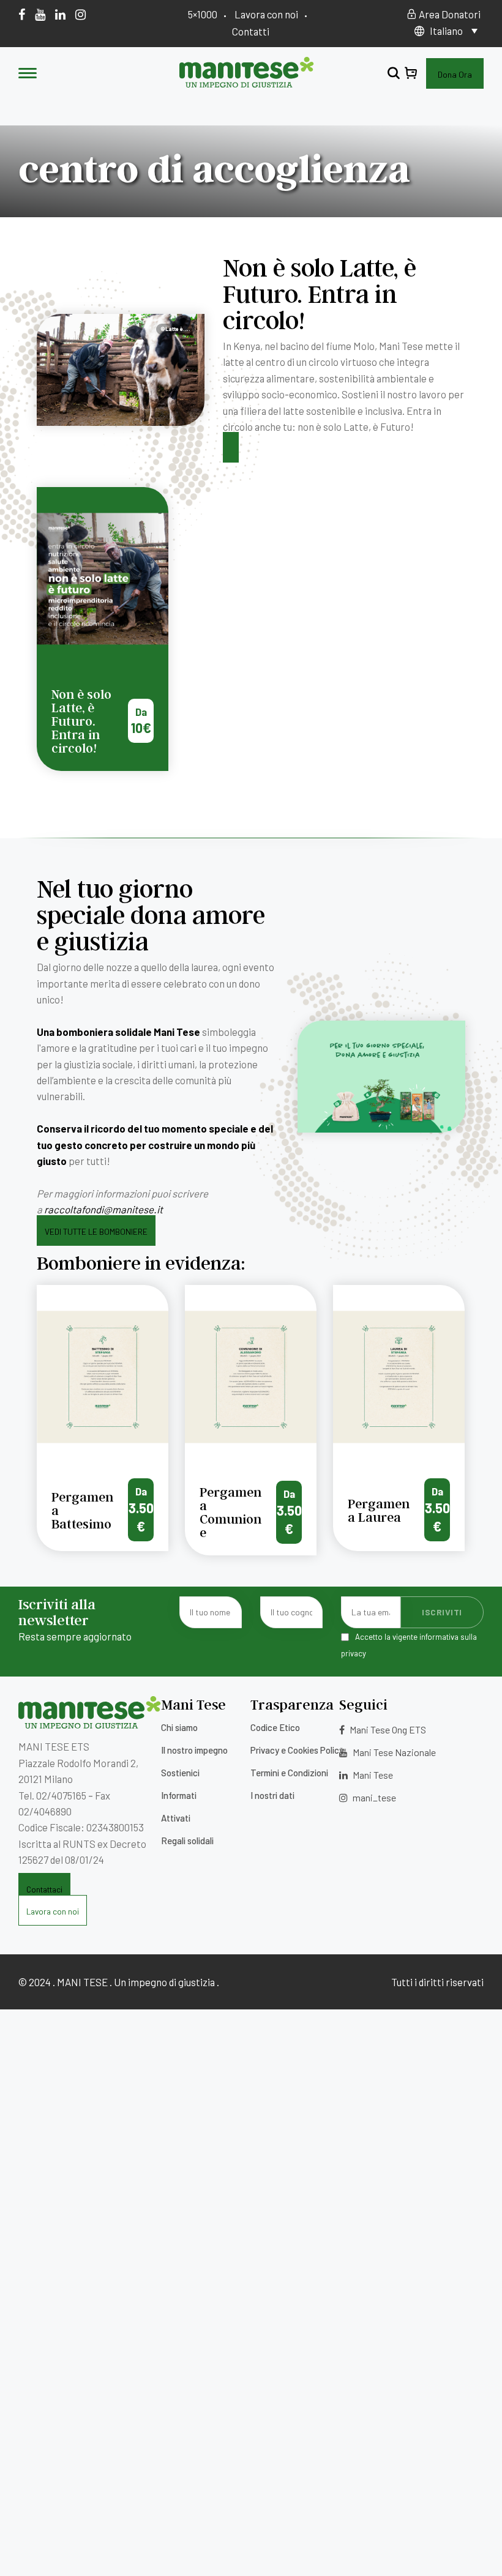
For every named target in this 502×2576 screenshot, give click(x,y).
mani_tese (373, 1797)
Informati (179, 1795)
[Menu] (28, 74)
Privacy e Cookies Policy (297, 1750)
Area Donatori (449, 14)
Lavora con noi (266, 14)
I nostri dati (272, 1795)
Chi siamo (179, 1727)
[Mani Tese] (246, 83)
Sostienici (180, 1773)
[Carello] (411, 74)
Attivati (176, 1818)
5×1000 (203, 14)
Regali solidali (187, 1841)
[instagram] (81, 14)
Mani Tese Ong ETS (387, 1729)
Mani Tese (372, 1775)
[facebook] (22, 14)
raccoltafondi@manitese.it (103, 1209)
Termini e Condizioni (289, 1773)
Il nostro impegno (194, 1750)
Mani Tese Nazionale (393, 1752)
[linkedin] (60, 14)
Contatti (251, 31)
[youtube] (40, 14)
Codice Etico (275, 1727)
